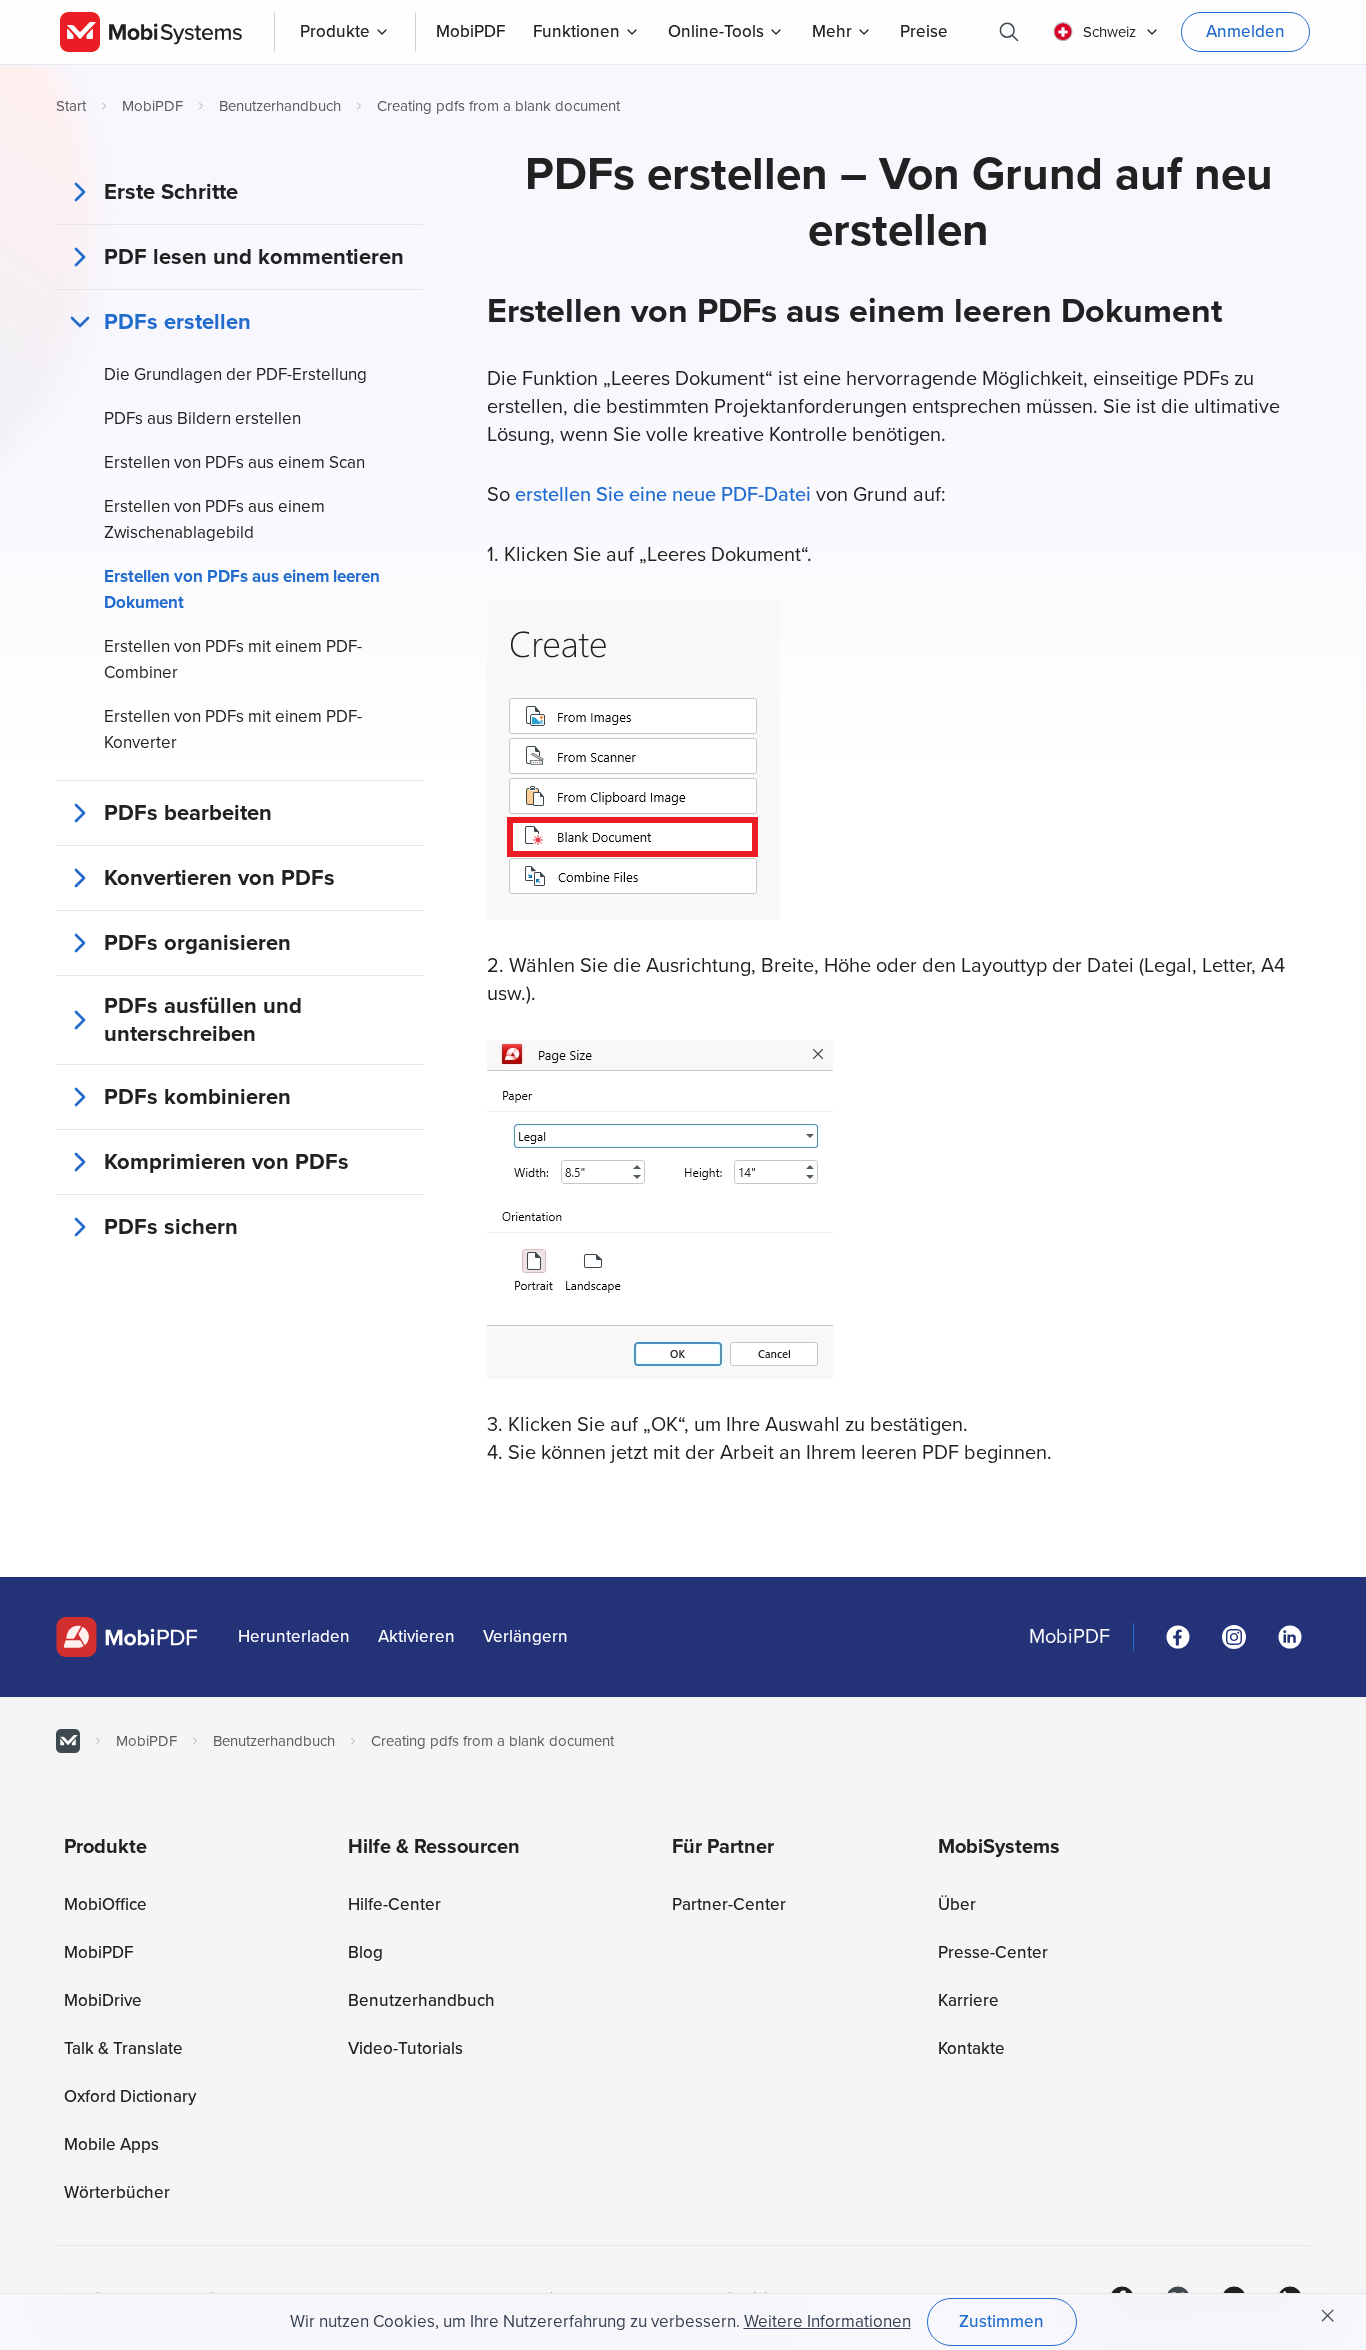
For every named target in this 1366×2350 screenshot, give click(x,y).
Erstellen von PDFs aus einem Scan (234, 462)
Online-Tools (716, 31)
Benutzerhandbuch (280, 106)
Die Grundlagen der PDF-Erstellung (235, 374)
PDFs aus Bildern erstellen (202, 418)
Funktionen (576, 31)
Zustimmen (1001, 2321)
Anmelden (1245, 31)
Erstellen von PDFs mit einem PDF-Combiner (233, 659)
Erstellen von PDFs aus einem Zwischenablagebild (214, 519)
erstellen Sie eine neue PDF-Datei (665, 495)
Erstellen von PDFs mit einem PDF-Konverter (233, 729)
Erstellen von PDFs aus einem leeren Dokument (242, 589)
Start (71, 106)
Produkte (335, 31)
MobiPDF (152, 106)
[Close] (1328, 2316)
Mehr (832, 31)
